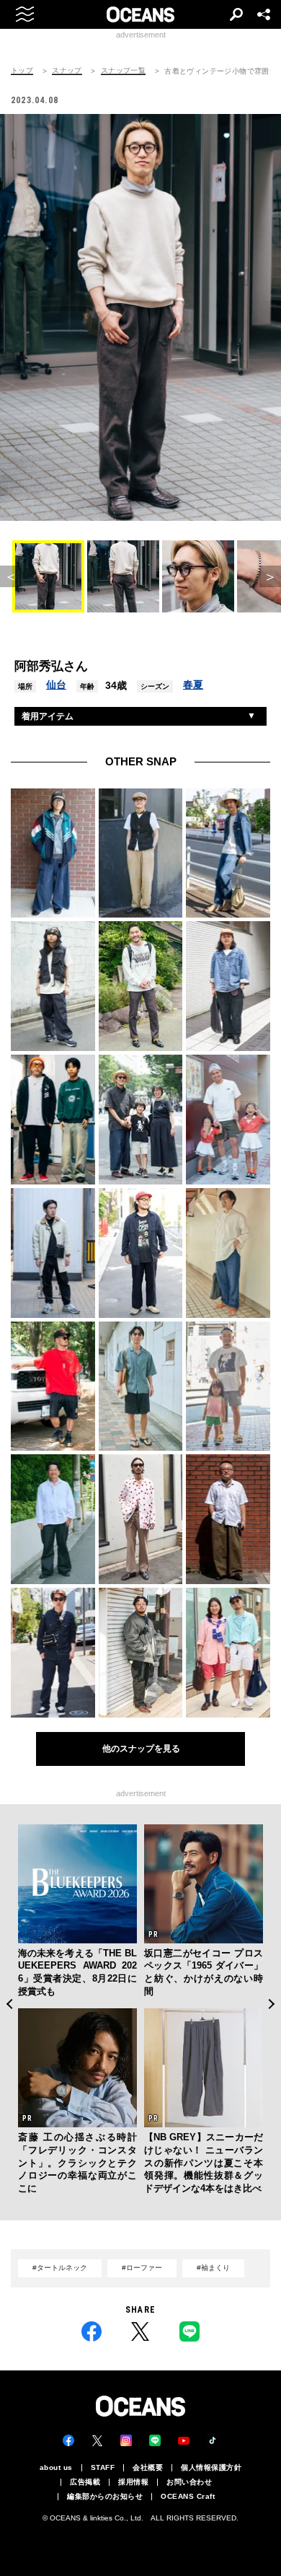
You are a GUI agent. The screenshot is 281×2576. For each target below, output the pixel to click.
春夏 (193, 685)
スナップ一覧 (123, 71)
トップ (22, 71)
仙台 (56, 685)
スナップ (67, 71)
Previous (9, 2004)
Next (272, 2004)
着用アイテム (48, 716)
